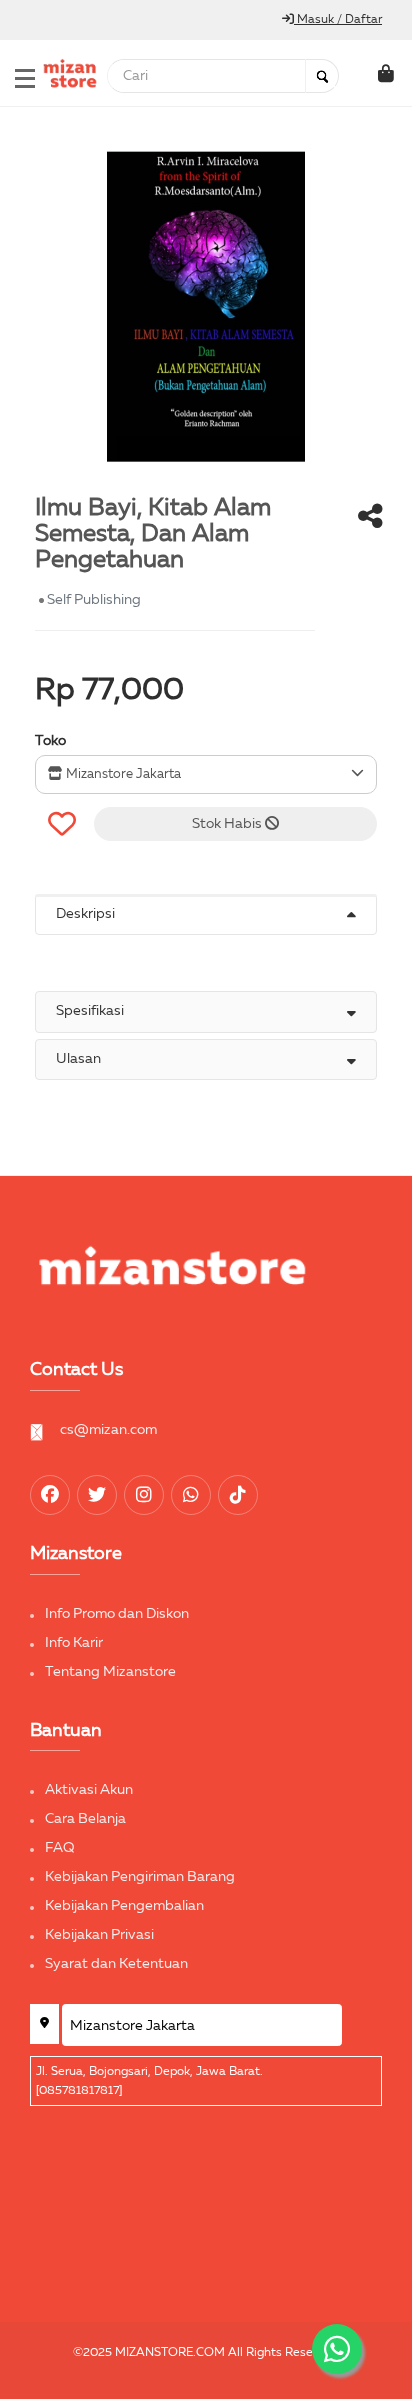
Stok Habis (228, 824)
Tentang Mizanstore (110, 1672)
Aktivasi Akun (89, 1790)
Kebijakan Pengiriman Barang (140, 1877)
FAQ (60, 1848)
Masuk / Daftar (338, 20)
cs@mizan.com (108, 1430)
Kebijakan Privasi (99, 1935)
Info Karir (74, 1643)
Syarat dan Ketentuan (116, 1964)
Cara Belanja (85, 1819)
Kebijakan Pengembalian (124, 1906)
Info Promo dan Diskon (117, 1614)
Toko (50, 741)
